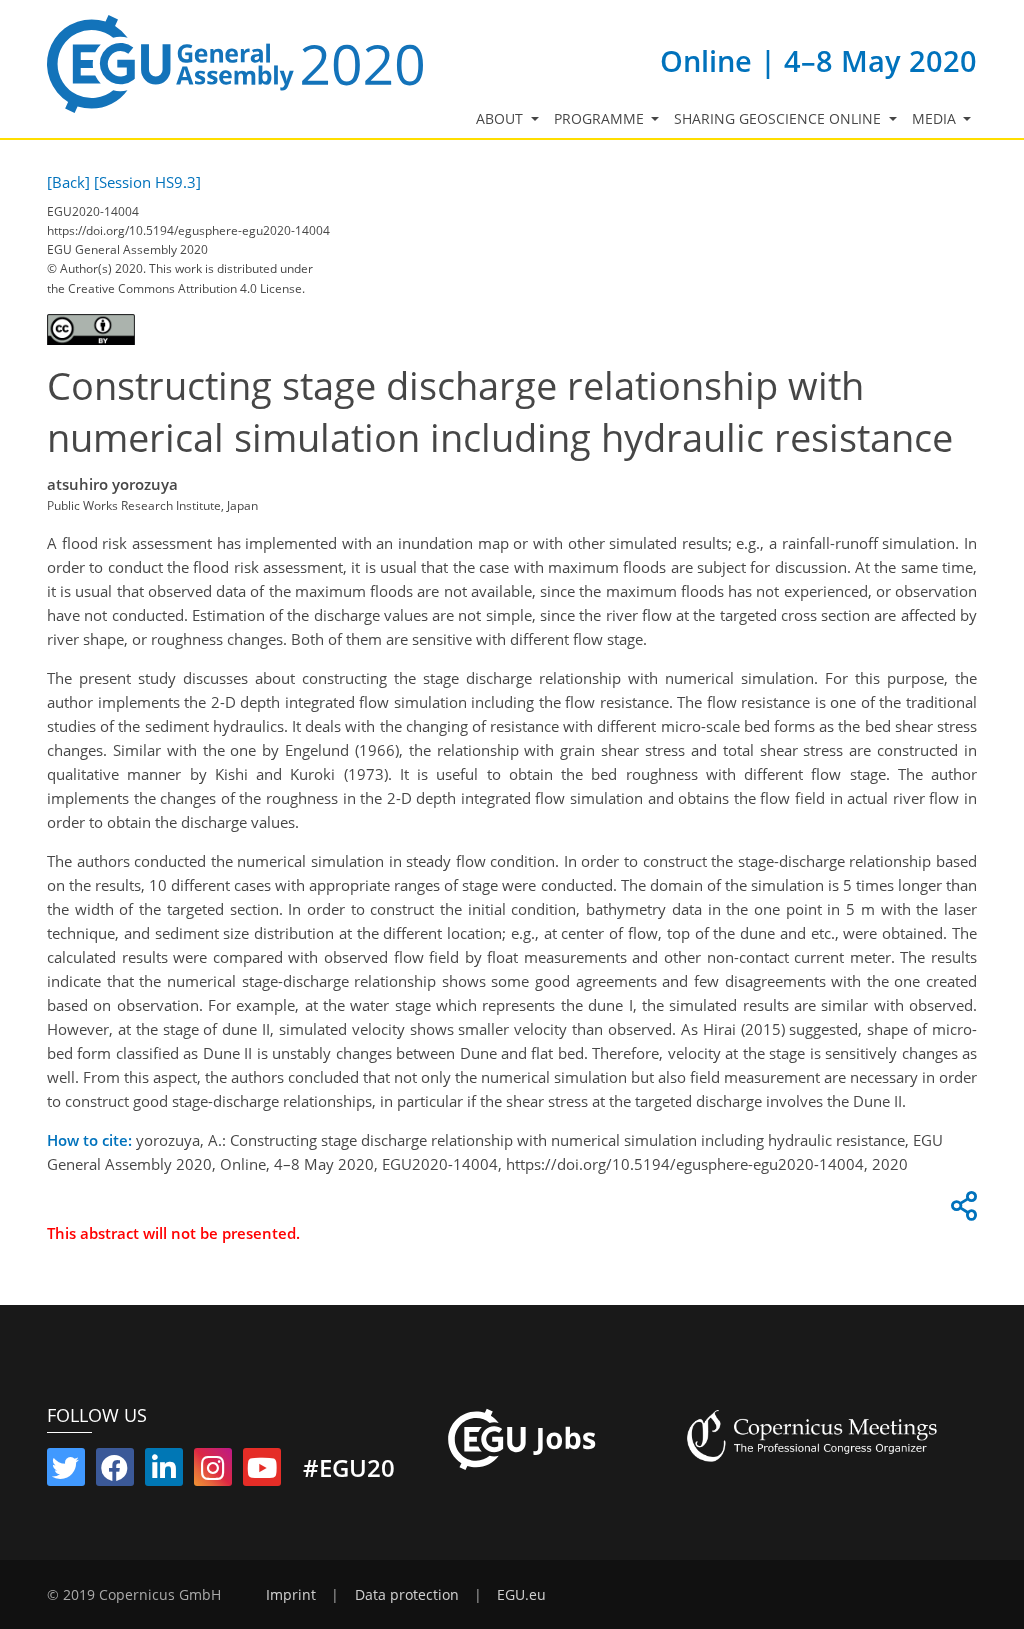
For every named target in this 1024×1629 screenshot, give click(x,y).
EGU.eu (521, 1595)
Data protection (407, 1595)
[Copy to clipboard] (961, 1211)
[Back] (68, 182)
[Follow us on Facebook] (115, 1472)
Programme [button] (601, 119)
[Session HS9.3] (147, 182)
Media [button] (936, 119)
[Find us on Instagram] (213, 1472)
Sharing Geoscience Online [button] (779, 119)
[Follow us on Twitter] (66, 1472)
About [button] (501, 119)
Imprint (291, 1595)
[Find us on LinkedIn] (164, 1472)
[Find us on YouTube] (262, 1472)
